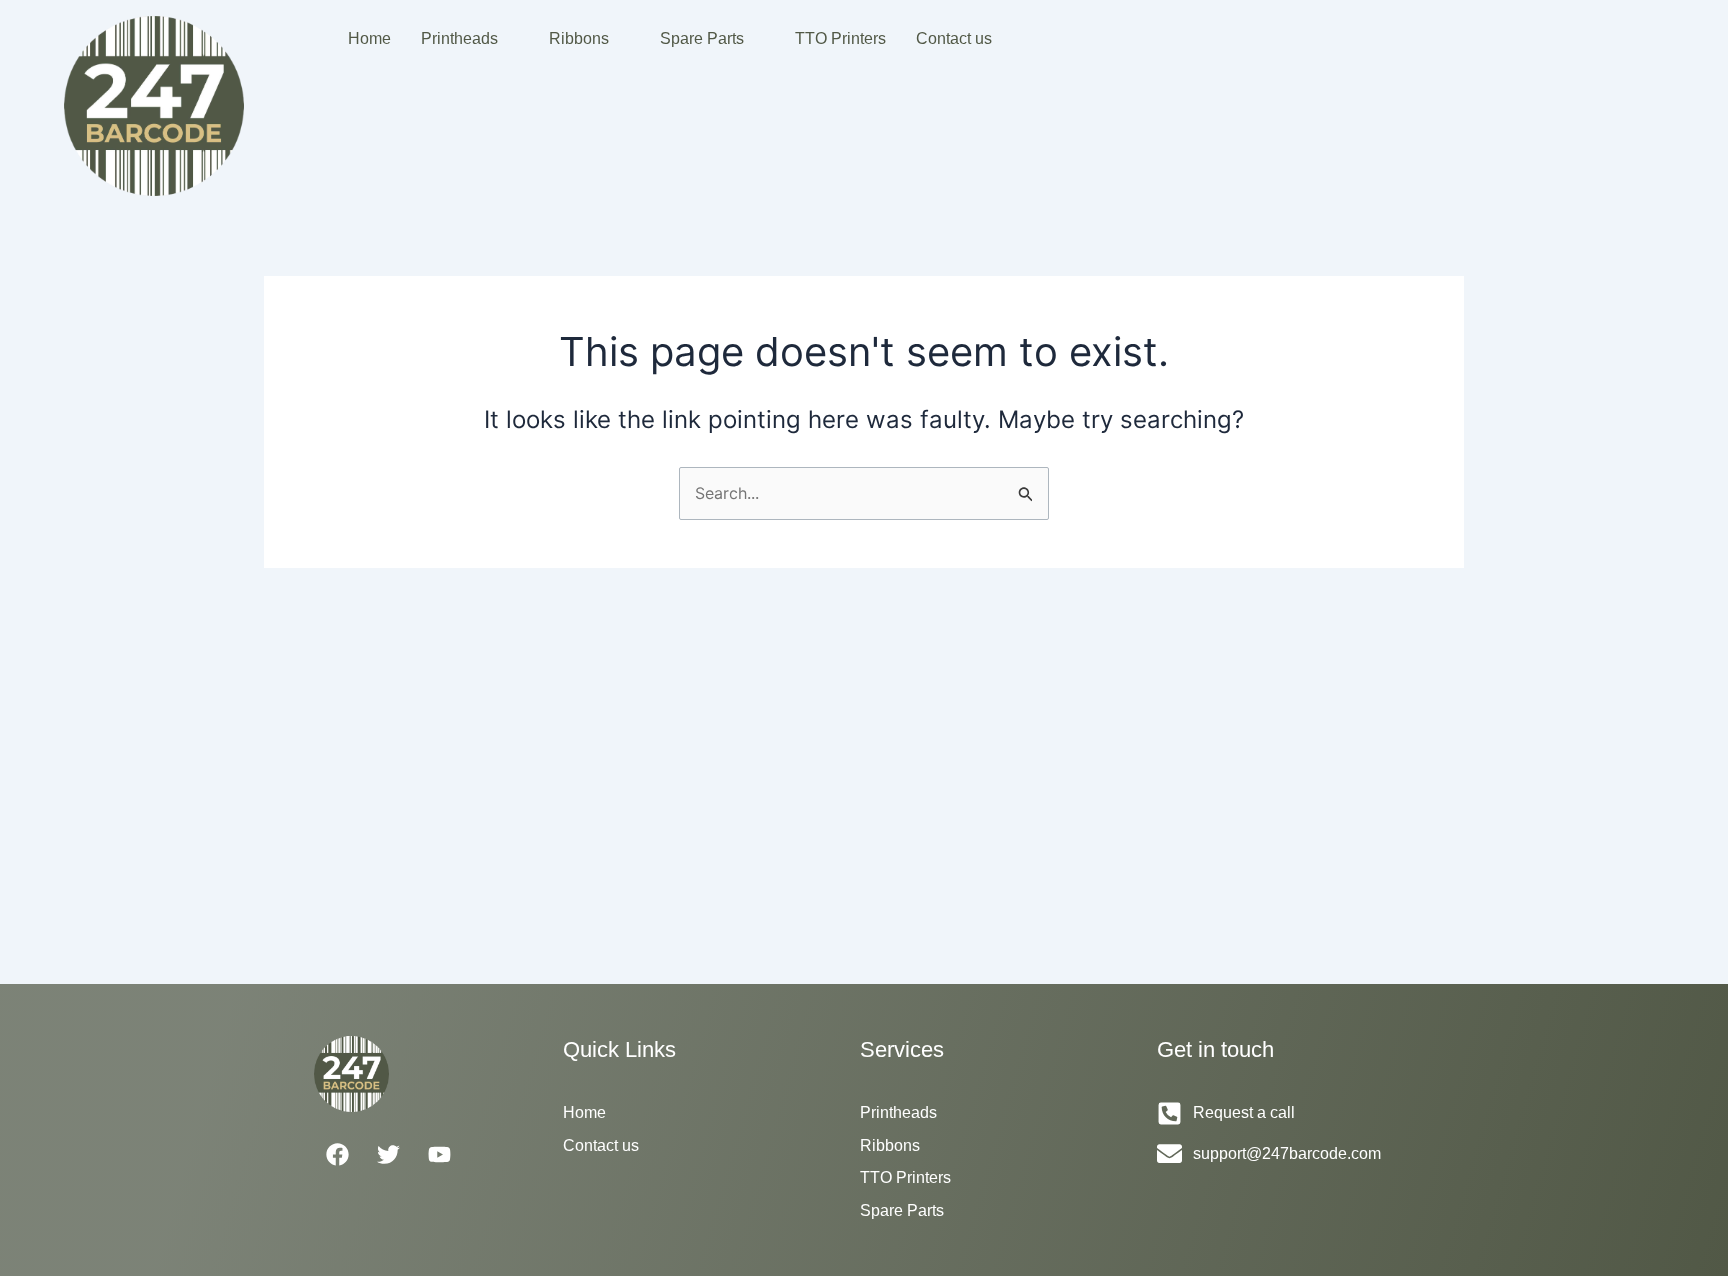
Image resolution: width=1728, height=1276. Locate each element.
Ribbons (579, 38)
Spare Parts (702, 38)
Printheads (459, 38)
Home (369, 38)
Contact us (954, 38)
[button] (470, 39)
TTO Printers (840, 38)
